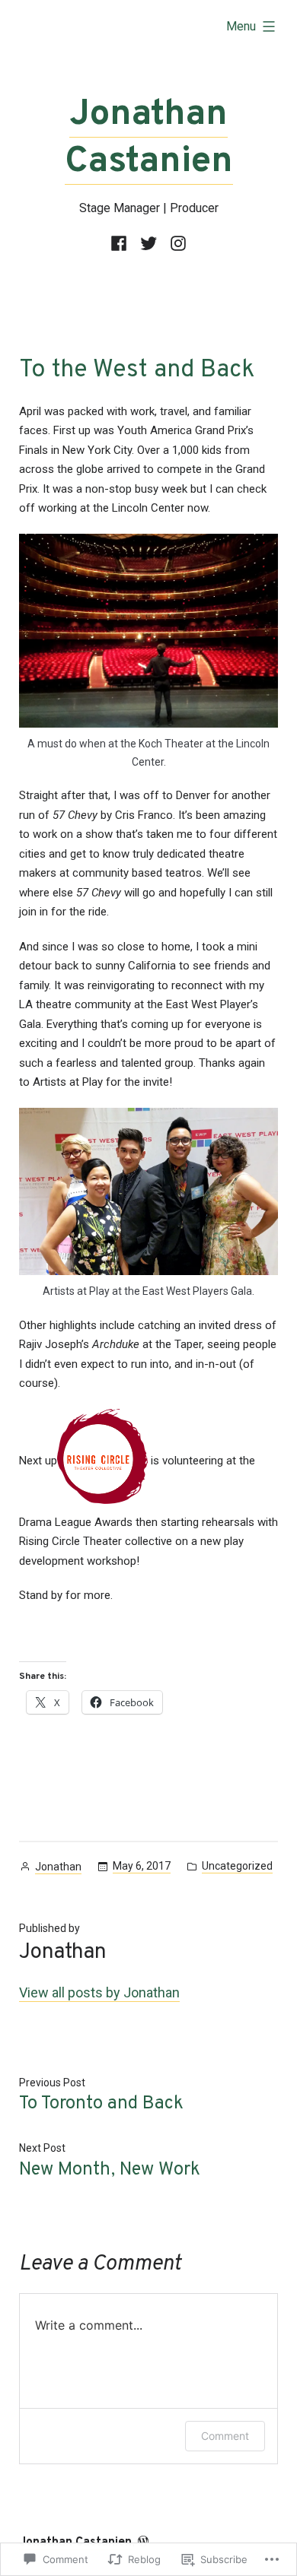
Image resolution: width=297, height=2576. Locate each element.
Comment (225, 2436)
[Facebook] (121, 244)
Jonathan (58, 1867)
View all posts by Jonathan (99, 1992)
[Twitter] (148, 244)
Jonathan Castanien (149, 138)
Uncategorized (237, 1866)
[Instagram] (176, 244)
